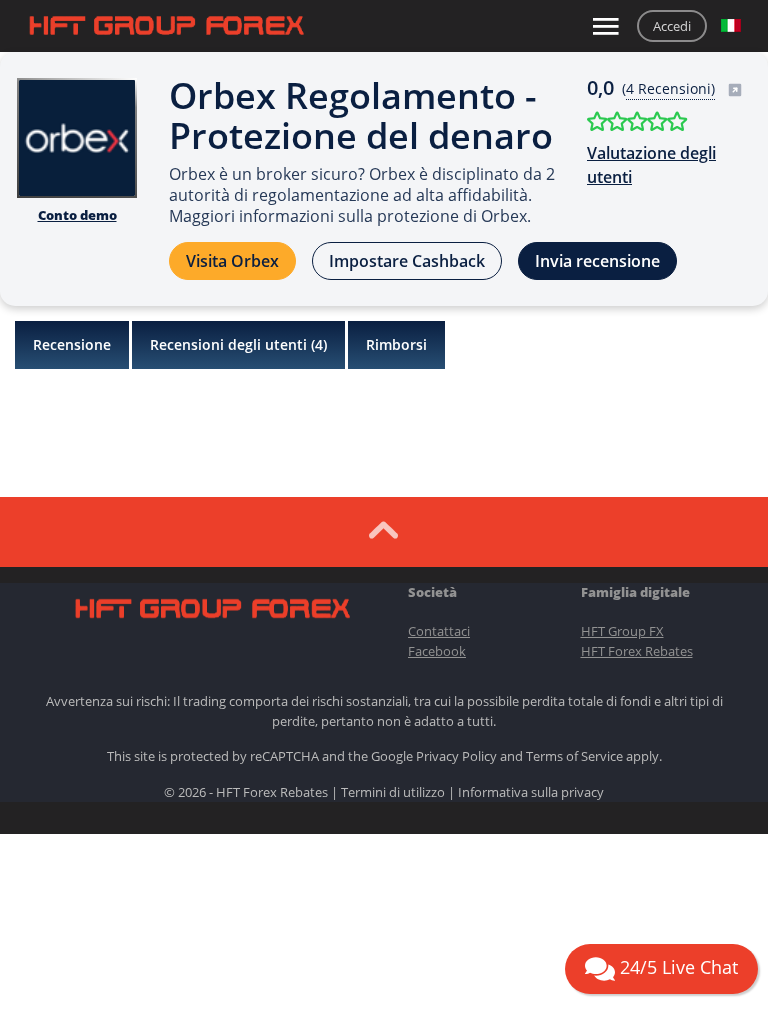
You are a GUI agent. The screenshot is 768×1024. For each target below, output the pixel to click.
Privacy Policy (456, 756)
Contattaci (439, 631)
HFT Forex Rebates (637, 651)
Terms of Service (574, 756)
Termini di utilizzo (393, 792)
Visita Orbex (232, 261)
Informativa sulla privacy (531, 792)
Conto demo (77, 215)
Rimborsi (396, 344)
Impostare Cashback (407, 261)
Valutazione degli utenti (651, 165)
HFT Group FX (622, 631)
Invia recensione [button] (597, 261)
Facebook (437, 651)
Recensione (72, 344)
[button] (731, 26)
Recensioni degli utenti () (238, 344)
